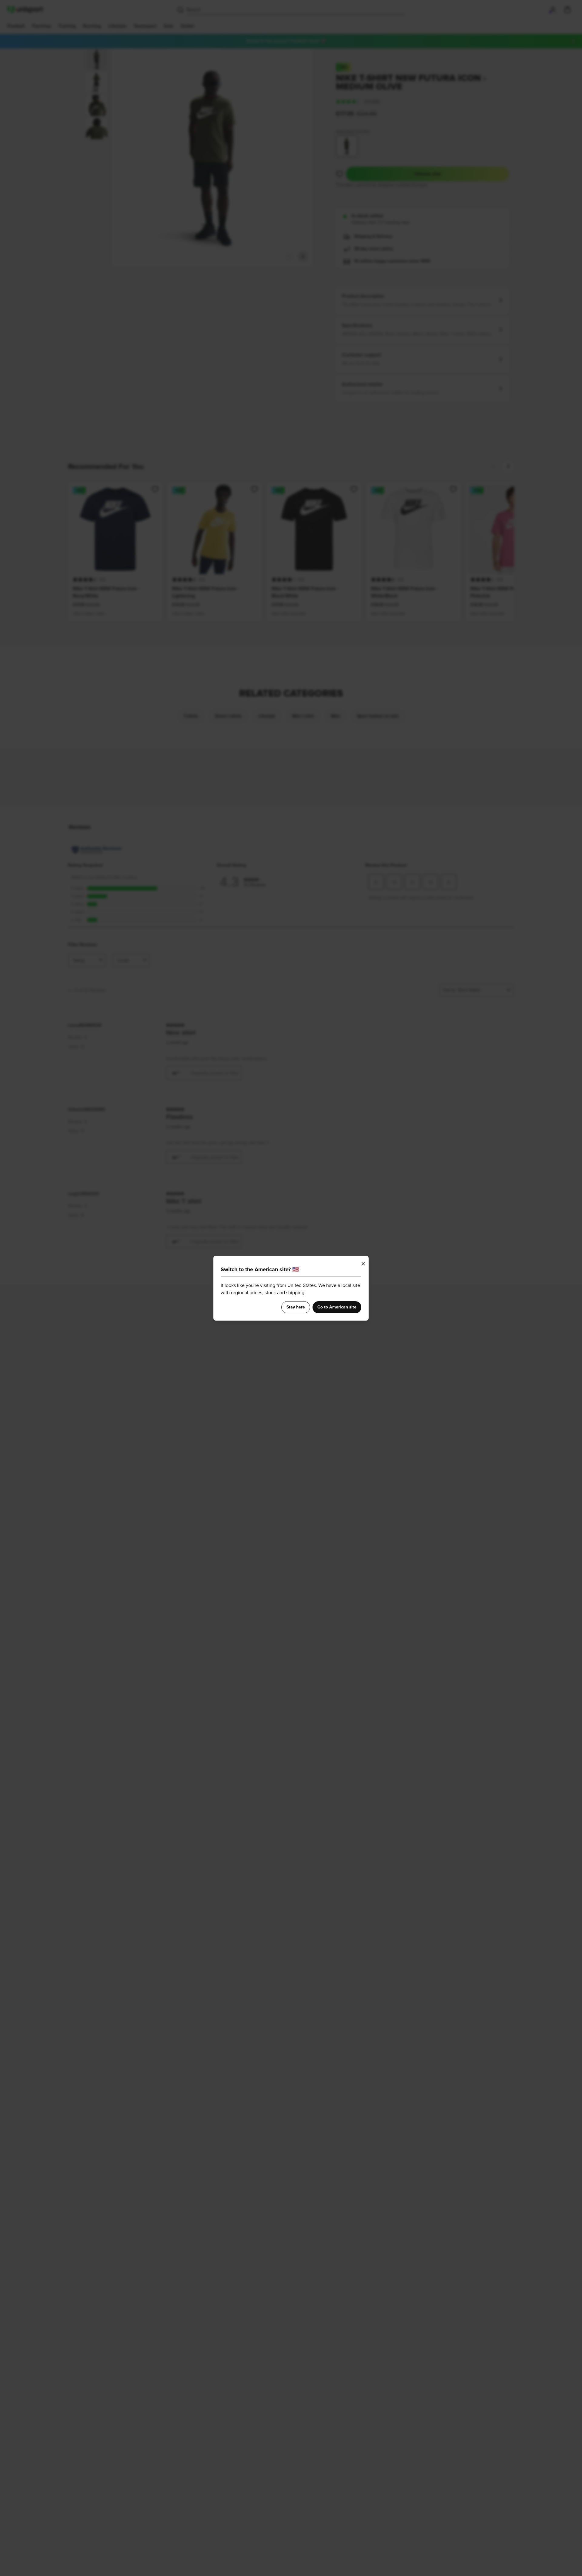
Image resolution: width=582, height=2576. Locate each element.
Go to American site (337, 1307)
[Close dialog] (363, 1264)
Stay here (296, 1307)
